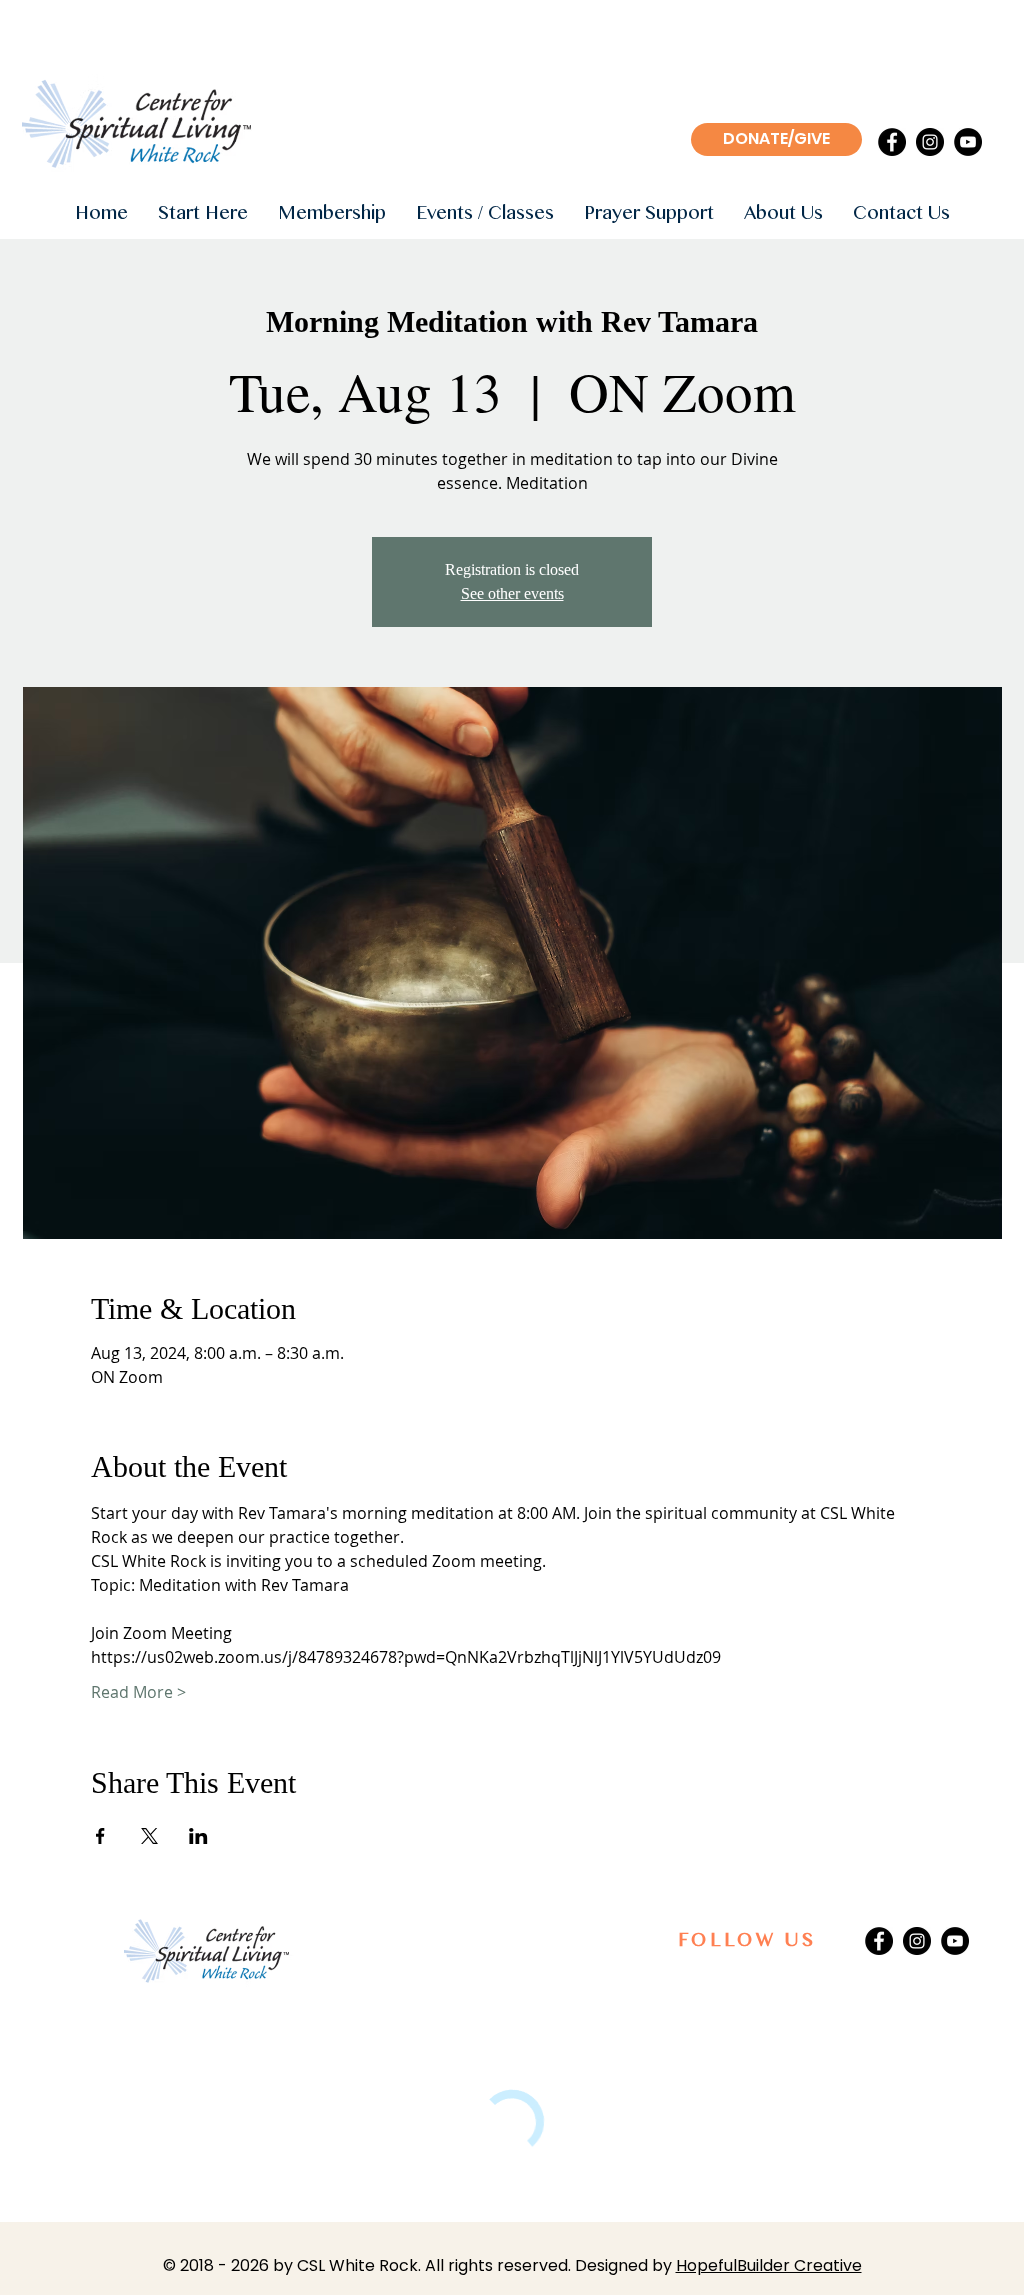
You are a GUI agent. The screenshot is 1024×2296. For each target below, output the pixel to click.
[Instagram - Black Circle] (930, 142)
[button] (203, 214)
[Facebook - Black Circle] (892, 142)
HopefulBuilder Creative (769, 2265)
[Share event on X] (149, 1836)
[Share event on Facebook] (100, 1836)
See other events (512, 593)
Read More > (138, 1692)
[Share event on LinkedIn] (198, 1836)
